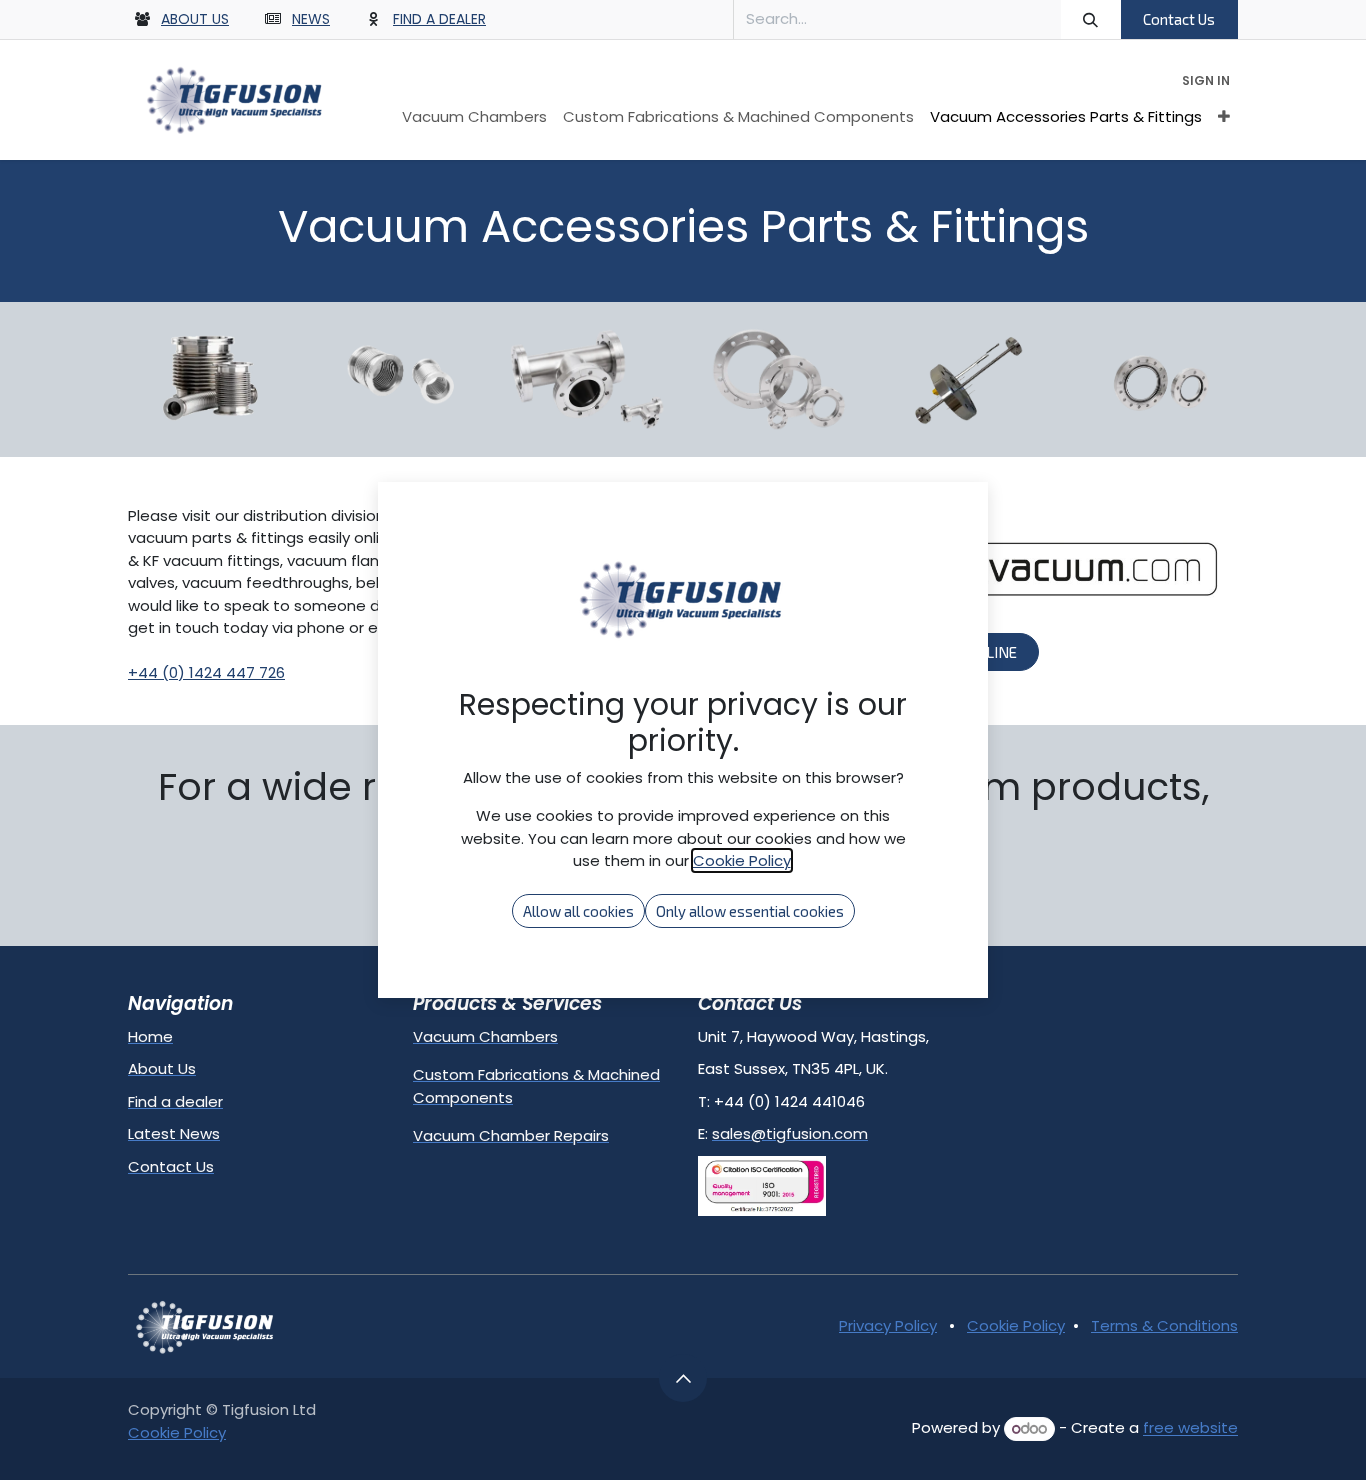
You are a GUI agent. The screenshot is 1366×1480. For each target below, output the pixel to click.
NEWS (311, 19)
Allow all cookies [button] (578, 911)
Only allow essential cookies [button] (750, 911)
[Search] (1091, 19)
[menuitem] (474, 117)
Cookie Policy (1016, 1325)
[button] (683, 1378)
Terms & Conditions (1164, 1325)
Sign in (1206, 80)
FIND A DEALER (439, 19)
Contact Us (1179, 19)
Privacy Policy (888, 1325)
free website (1190, 1428)
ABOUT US (195, 19)
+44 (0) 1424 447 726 (206, 672)
